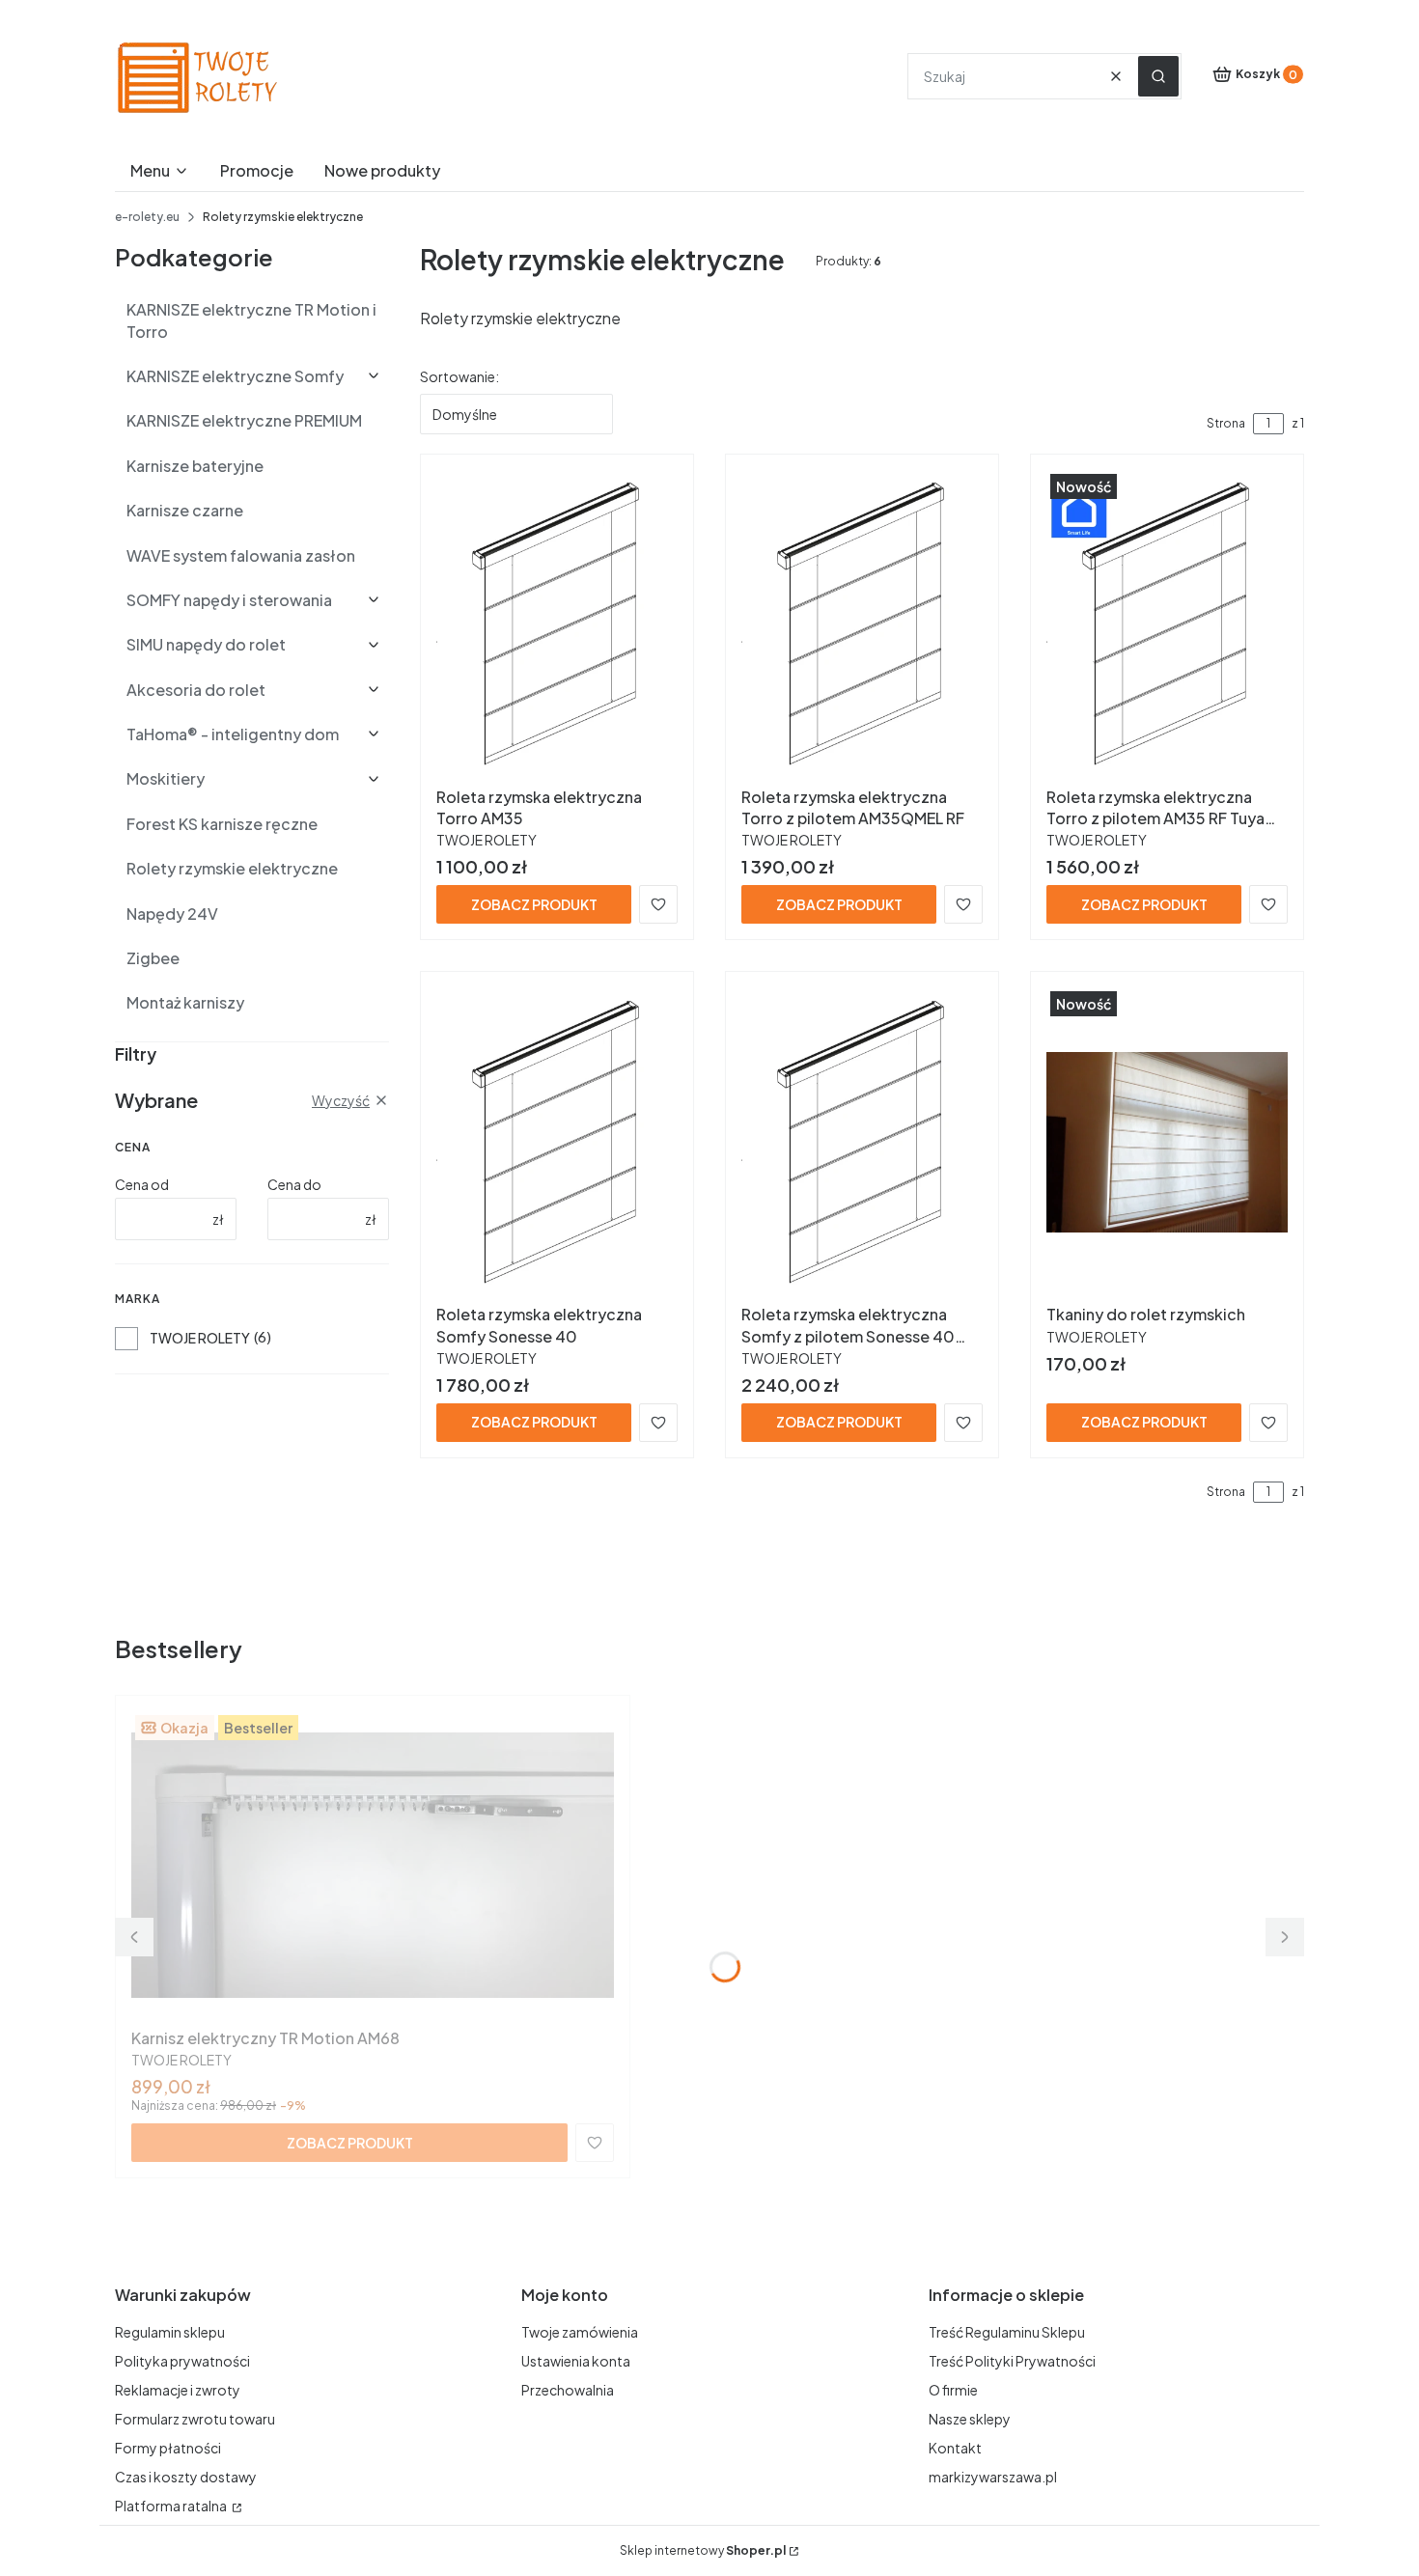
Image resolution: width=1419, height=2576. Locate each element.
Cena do (294, 1184)
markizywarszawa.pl (993, 2477)
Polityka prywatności (182, 2361)
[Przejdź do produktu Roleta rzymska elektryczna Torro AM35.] (557, 624)
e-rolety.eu (147, 217)
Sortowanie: (459, 376)
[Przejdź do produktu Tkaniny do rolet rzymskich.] (1167, 1142)
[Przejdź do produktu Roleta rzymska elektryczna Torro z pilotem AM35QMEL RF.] (862, 624)
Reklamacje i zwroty (178, 2390)
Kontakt (955, 2448)
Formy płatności (168, 2448)
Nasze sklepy (970, 2419)
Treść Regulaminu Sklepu (1007, 2332)
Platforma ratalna (172, 2506)
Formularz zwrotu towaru (195, 2419)
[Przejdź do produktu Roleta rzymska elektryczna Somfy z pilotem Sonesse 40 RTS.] (862, 1142)
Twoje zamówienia (580, 2332)
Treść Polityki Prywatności (1012, 2361)
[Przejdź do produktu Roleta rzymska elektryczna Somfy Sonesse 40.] (557, 1142)
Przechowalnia (568, 2390)
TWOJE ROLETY (200, 1338)
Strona (1226, 423)
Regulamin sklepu (170, 2332)
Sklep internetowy (703, 2550)
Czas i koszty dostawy (186, 2477)
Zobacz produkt (534, 904)
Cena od (142, 1184)
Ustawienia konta (576, 2361)
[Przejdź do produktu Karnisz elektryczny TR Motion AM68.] (373, 1866)
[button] (1158, 76)
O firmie (953, 2390)
